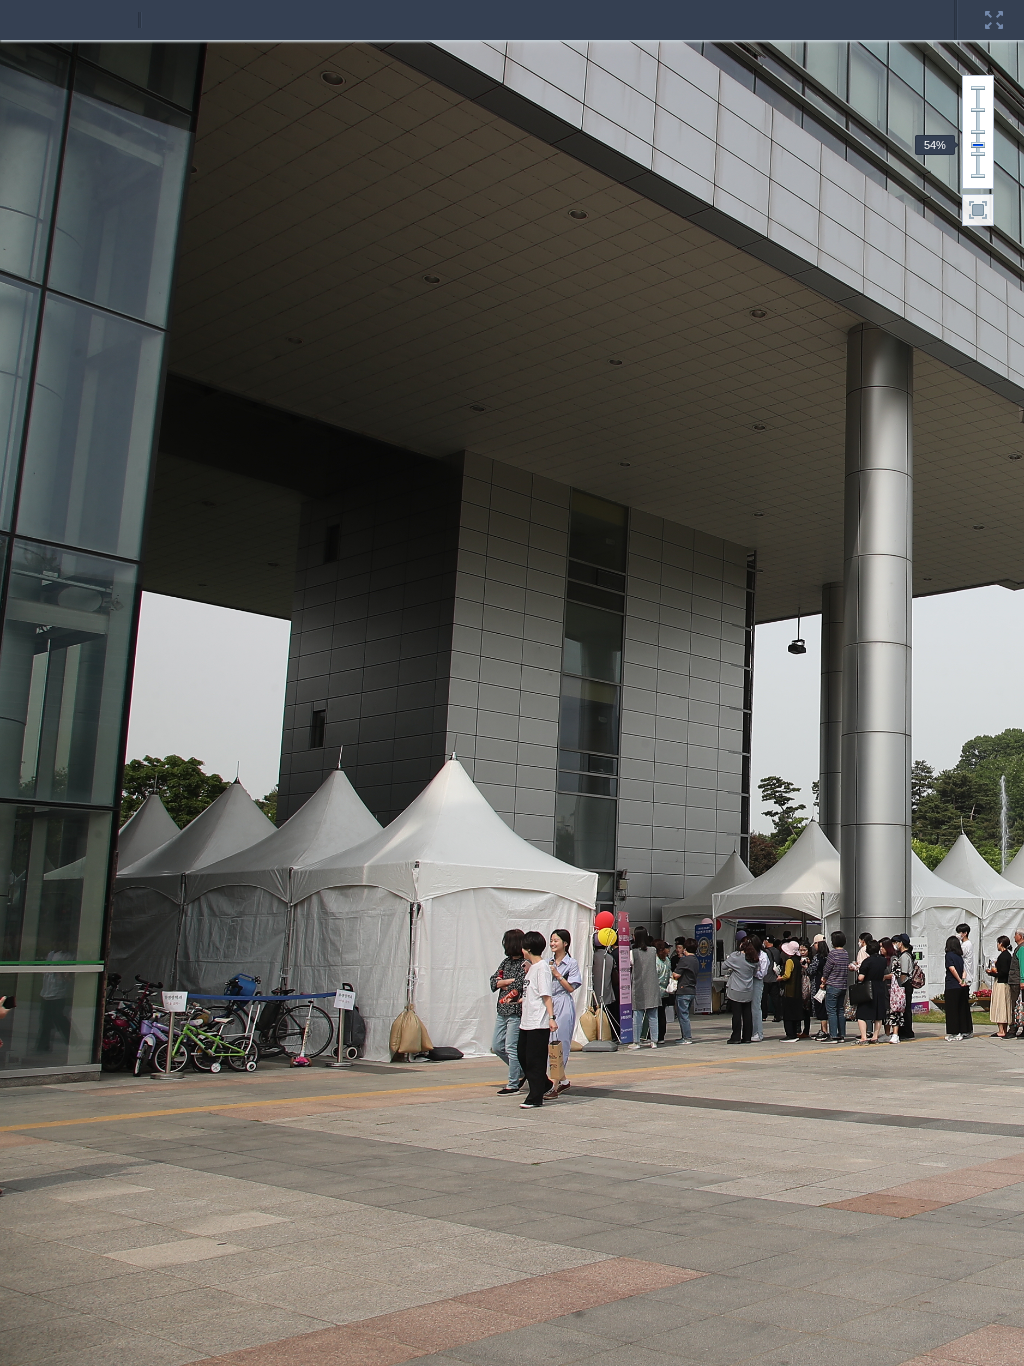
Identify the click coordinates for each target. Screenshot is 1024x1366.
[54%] (978, 145)
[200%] (978, 88)
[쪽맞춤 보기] (978, 210)
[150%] (978, 110)
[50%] (978, 154)
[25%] (978, 176)
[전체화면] (994, 7)
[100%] (978, 132)
